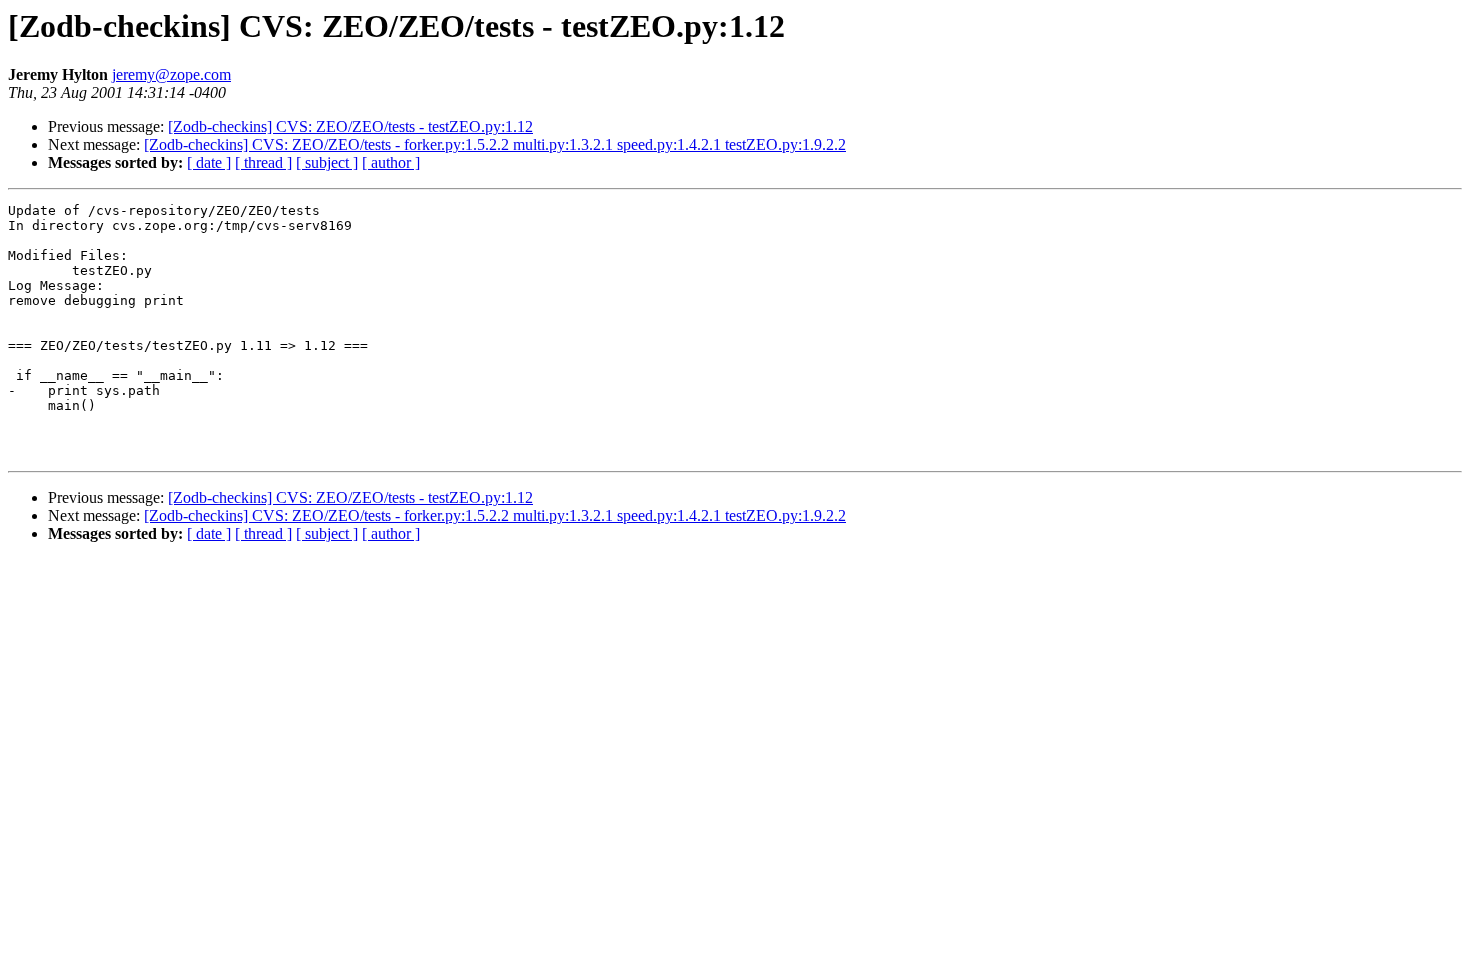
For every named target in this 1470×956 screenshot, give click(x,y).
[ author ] (391, 162)
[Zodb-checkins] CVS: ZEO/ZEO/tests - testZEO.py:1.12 (350, 126)
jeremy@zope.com (171, 74)
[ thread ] (263, 162)
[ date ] (209, 162)
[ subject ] (327, 162)
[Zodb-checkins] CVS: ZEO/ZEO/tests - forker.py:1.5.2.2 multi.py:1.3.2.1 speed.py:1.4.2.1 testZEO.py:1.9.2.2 (495, 144)
